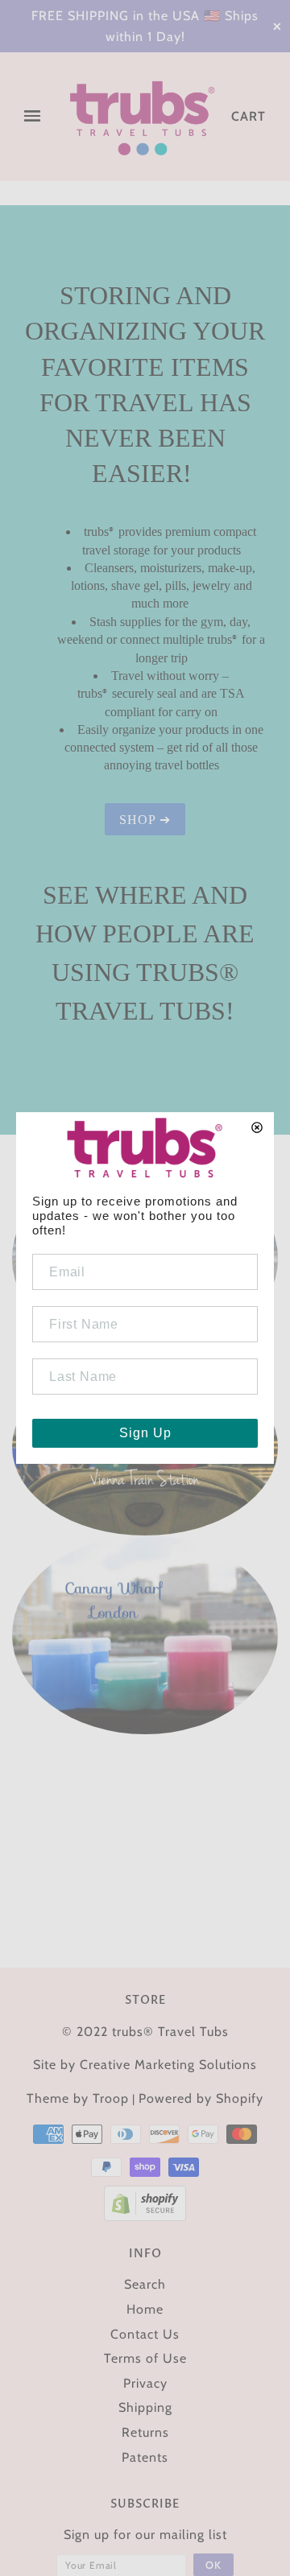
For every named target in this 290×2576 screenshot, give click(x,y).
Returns (145, 2432)
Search (145, 2284)
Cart (249, 116)
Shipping (145, 2407)
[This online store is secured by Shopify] (145, 2202)
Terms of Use (145, 2358)
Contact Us (145, 2334)
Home (145, 2309)
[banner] (143, 117)
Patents (145, 2457)
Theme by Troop (78, 2098)
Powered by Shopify (201, 2098)
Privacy (145, 2383)
